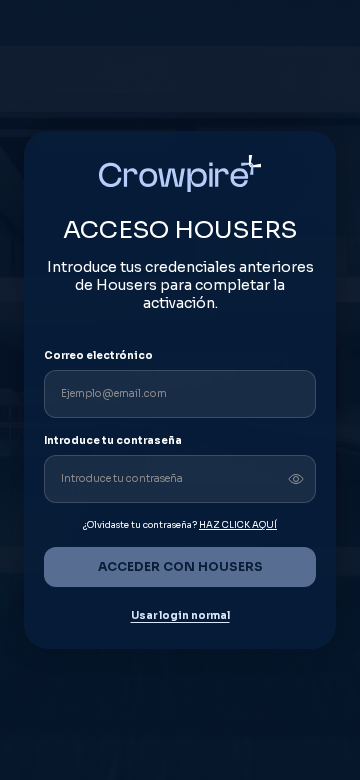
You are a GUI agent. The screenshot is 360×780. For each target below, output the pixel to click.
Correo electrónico (98, 355)
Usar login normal (180, 616)
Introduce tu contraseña (113, 440)
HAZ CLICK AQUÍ (238, 525)
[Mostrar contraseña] (296, 479)
